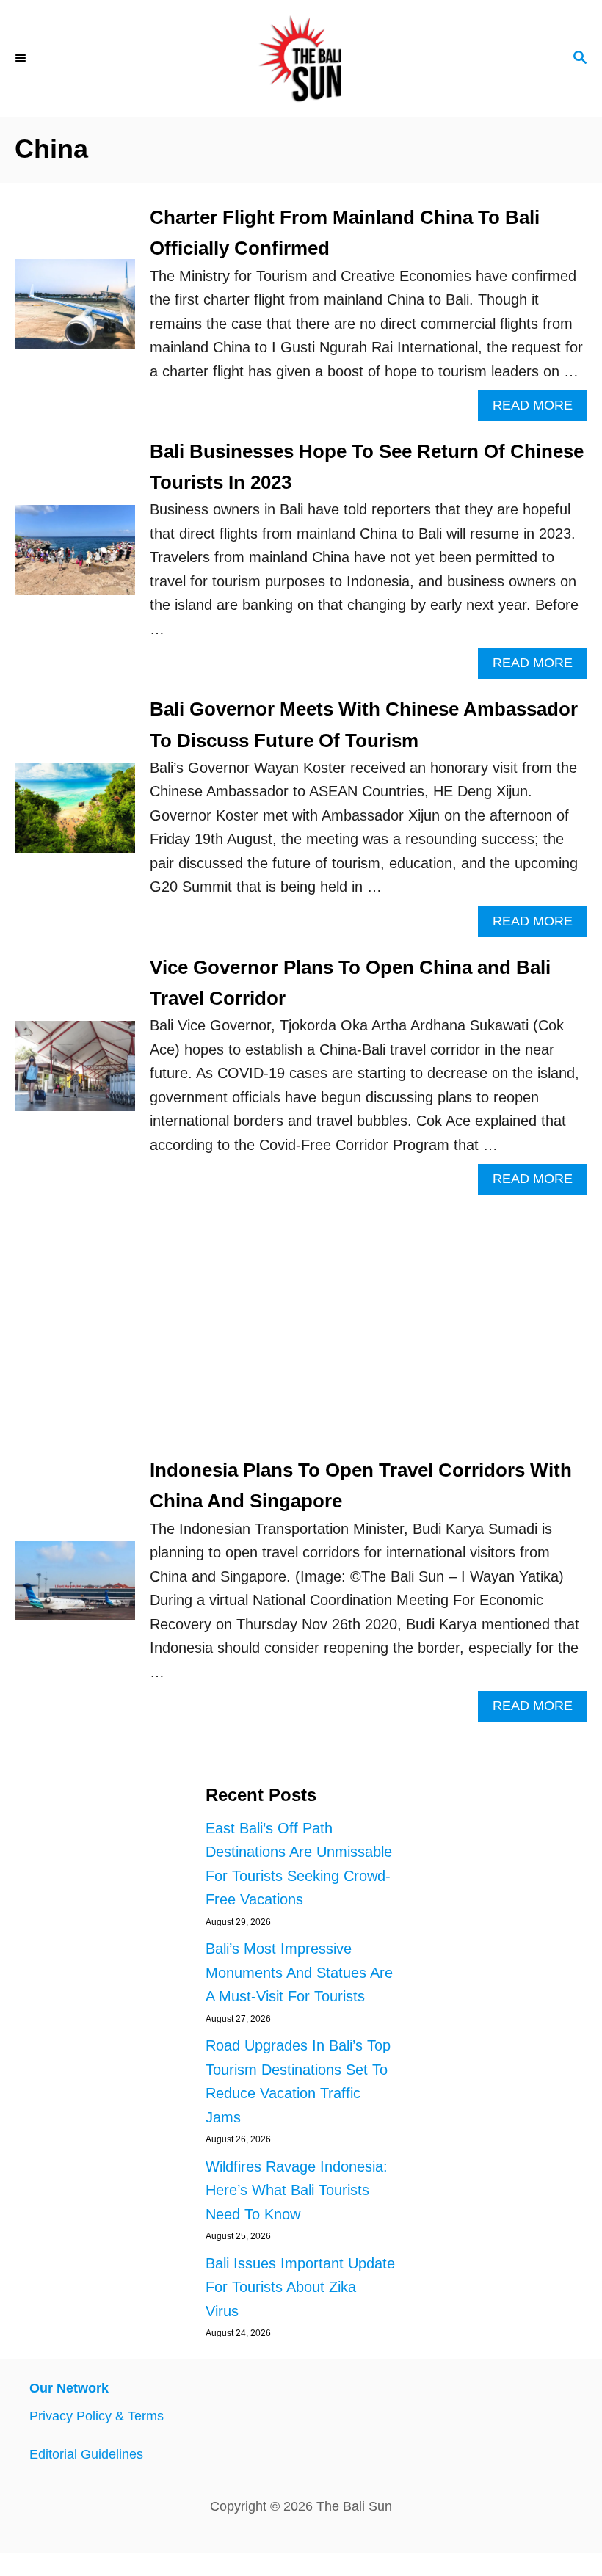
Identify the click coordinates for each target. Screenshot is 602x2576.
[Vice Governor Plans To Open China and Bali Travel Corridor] (75, 1073)
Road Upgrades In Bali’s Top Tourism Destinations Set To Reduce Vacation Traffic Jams (298, 2081)
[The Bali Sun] (301, 59)
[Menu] (22, 59)
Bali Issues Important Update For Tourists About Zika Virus (300, 2287)
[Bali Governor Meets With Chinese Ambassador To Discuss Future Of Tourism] (75, 816)
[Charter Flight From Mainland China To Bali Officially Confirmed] (75, 312)
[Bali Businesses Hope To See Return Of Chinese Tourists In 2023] (75, 557)
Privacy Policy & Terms (97, 2416)
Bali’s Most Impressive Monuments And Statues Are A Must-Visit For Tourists (299, 1972)
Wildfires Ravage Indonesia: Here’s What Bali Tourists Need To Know (297, 2190)
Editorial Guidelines (86, 2454)
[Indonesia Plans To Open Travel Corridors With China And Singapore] (75, 1588)
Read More (540, 409)
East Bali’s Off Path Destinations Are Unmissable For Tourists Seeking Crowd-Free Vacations (299, 1864)
